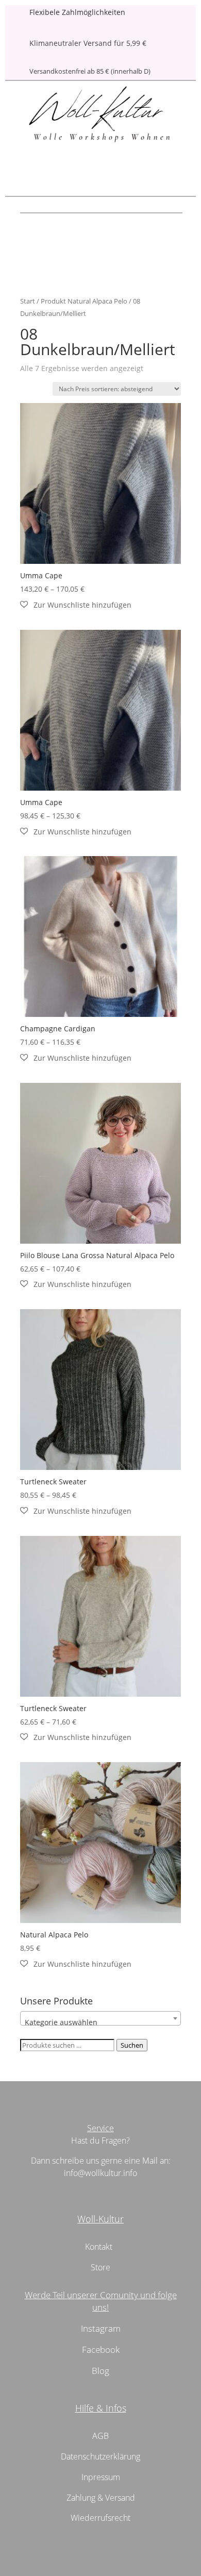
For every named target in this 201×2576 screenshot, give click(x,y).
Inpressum (101, 2477)
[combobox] (100, 2018)
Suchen (132, 2045)
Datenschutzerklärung (100, 2456)
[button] (76, 605)
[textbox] (100, 2022)
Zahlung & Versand (101, 2498)
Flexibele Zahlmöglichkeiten (77, 12)
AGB (100, 2436)
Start (28, 301)
